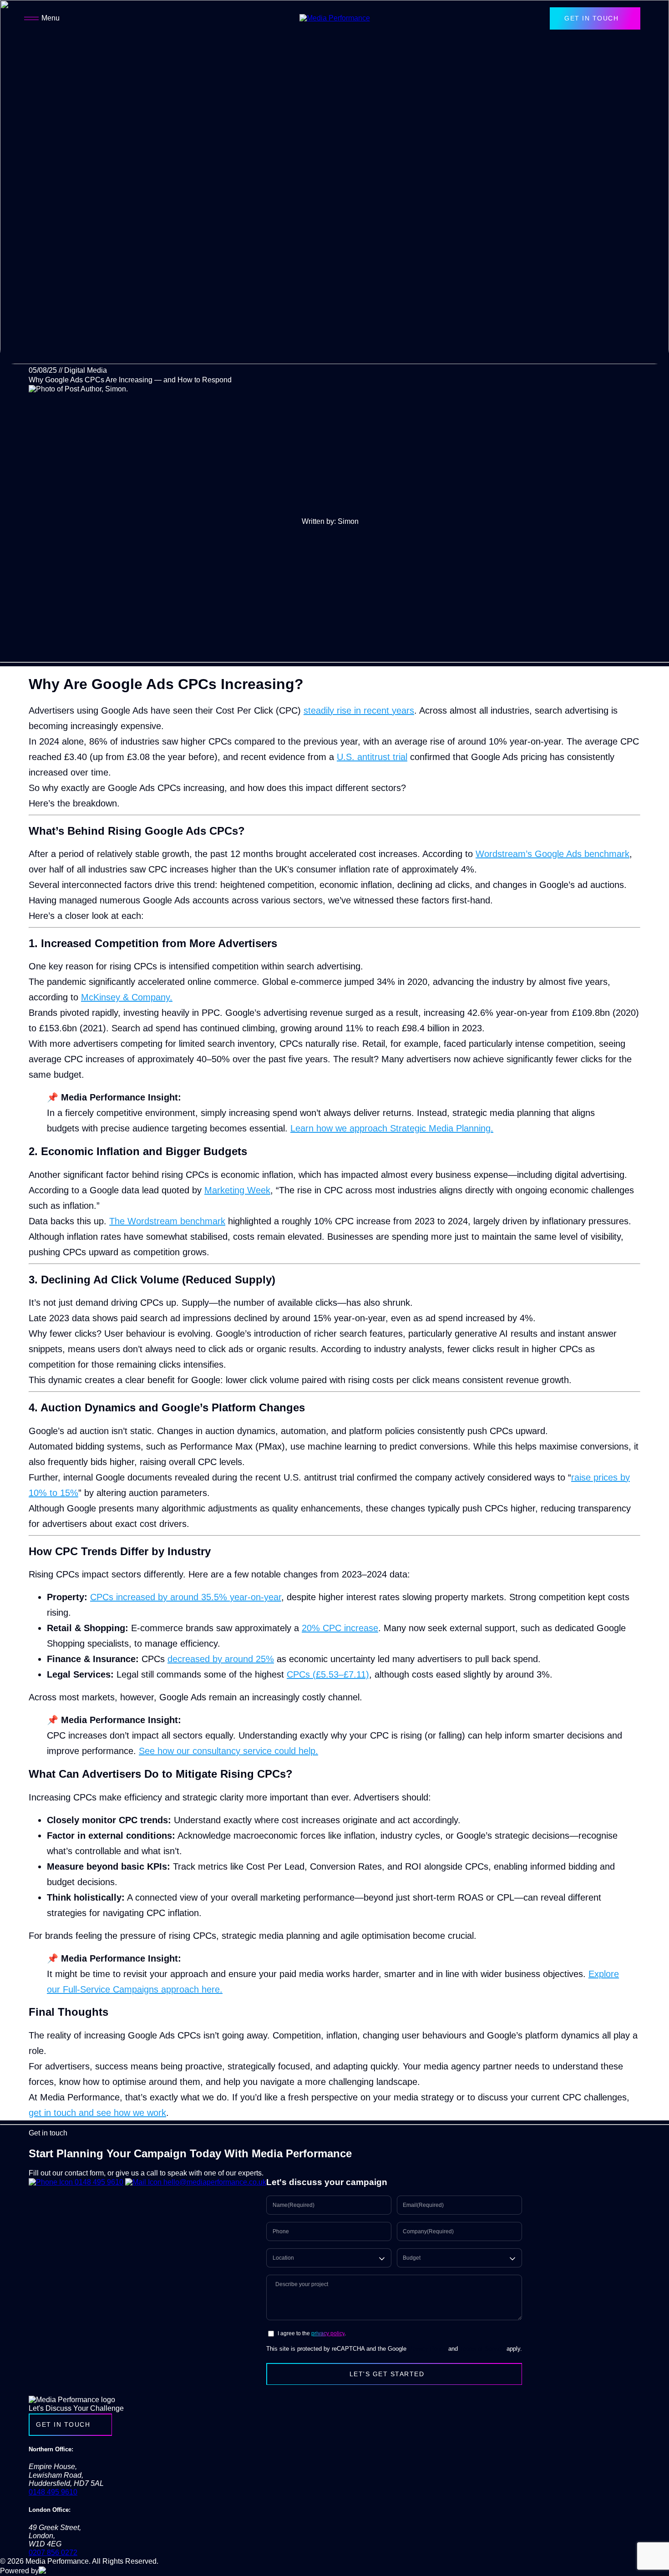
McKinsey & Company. (127, 997)
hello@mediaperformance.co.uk (214, 2182)
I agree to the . (312, 2334)
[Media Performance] (335, 18)
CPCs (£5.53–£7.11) (328, 1674)
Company (428, 2232)
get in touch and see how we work (97, 2113)
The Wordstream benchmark (167, 1221)
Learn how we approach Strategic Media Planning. (392, 1128)
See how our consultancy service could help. (228, 1751)
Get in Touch (63, 2424)
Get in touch (591, 18)
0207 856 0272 (53, 2553)
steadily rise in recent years (359, 710)
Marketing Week (237, 1190)
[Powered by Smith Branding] (67, 2571)
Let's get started (387, 2374)
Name (294, 2205)
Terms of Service (482, 2349)
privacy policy (328, 2333)
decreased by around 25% (221, 1659)
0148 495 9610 (98, 2182)
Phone (281, 2232)
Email (423, 2205)
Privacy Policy (427, 2349)
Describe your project (302, 2284)
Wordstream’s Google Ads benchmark (552, 854)
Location (283, 2258)
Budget (412, 2258)
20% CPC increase (340, 1628)
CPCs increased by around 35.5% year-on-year (186, 1597)
